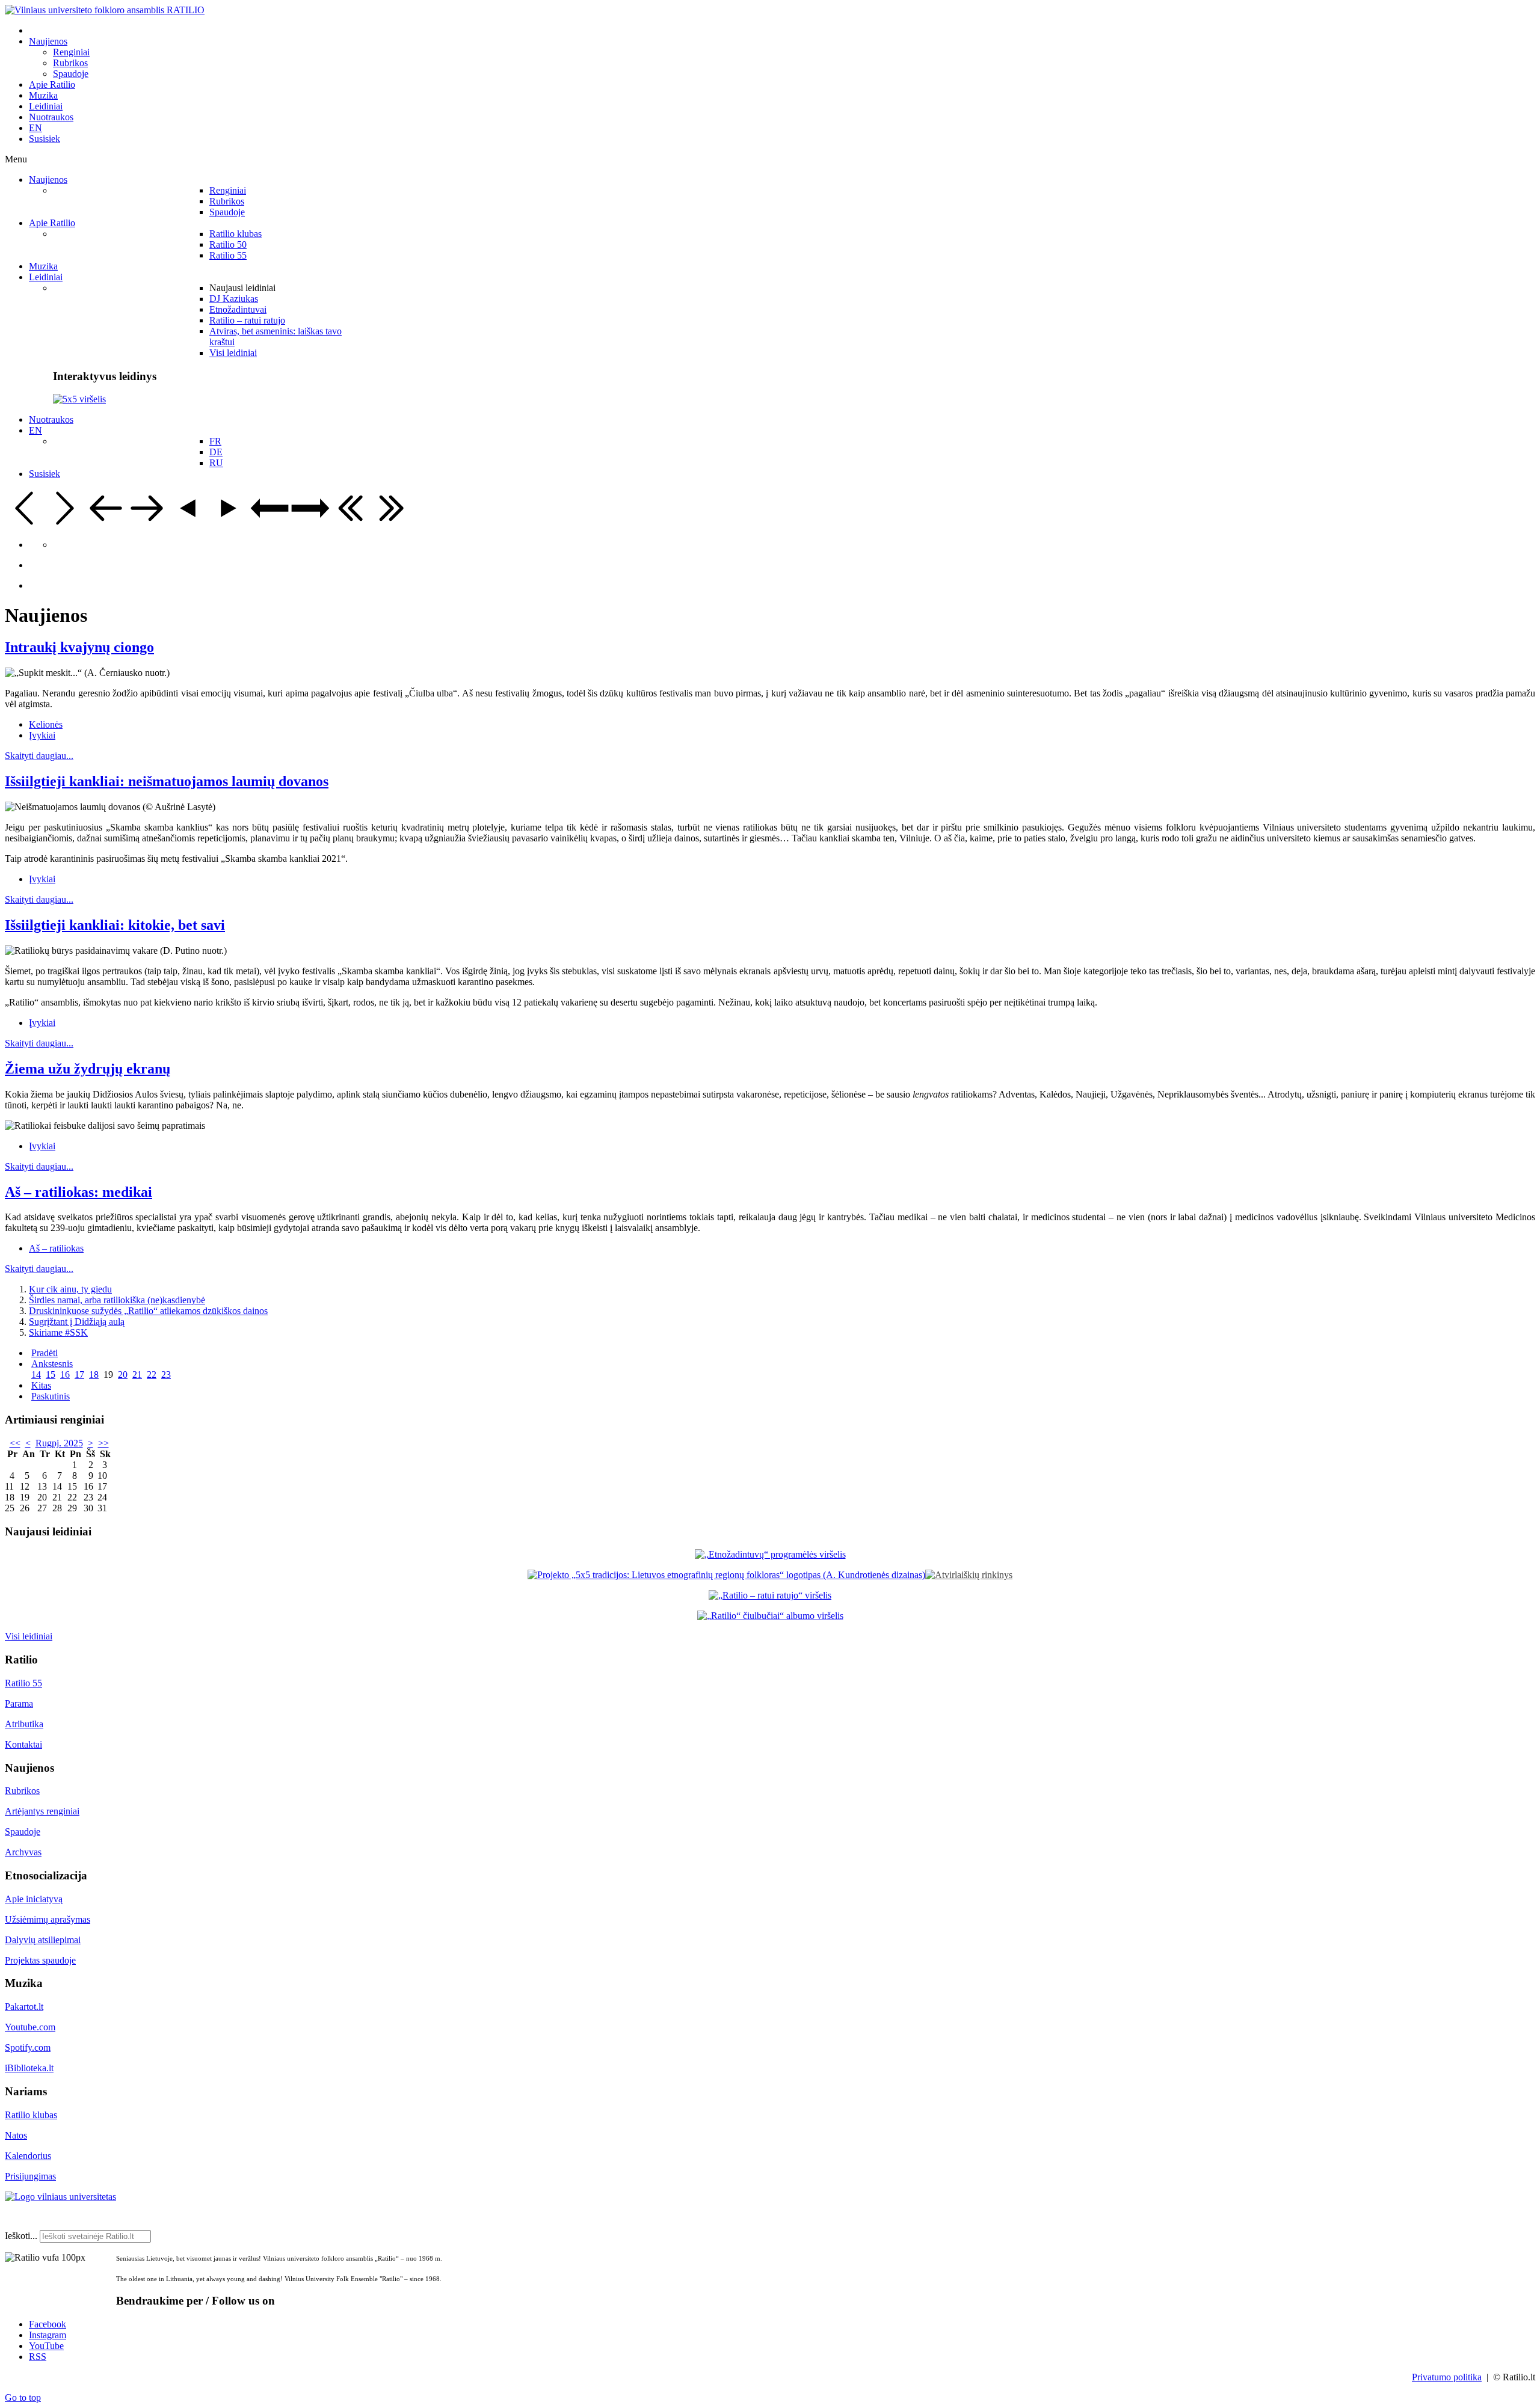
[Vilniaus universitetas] (60, 2197)
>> (103, 1443)
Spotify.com (28, 2047)
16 (65, 1374)
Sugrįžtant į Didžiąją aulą (77, 1322)
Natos (16, 2135)
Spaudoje (23, 1832)
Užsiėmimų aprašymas (48, 1919)
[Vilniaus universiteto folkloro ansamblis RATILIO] (105, 10)
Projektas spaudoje (40, 1960)
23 (166, 1374)
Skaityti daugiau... (39, 756)
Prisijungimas (30, 2176)
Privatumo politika (1447, 2377)
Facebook (48, 2324)
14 (36, 1374)
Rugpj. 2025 (59, 1443)
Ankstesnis (52, 1364)
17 (79, 1374)
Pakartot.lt (24, 2007)
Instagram (48, 2335)
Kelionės (46, 724)
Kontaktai (23, 1744)
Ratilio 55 (23, 1683)
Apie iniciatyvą (34, 1899)
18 (94, 1374)
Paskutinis (51, 1396)
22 (152, 1374)
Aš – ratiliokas (56, 1248)
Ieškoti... (21, 2236)
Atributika (24, 1724)
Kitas (41, 1385)
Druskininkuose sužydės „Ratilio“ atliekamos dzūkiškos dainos (148, 1311)
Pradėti (45, 1353)
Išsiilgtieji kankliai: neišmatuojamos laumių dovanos (167, 781)
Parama (19, 1703)
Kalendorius (28, 2156)
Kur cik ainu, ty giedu (70, 1289)
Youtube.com (30, 2027)
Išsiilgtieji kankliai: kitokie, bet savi (115, 925)
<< (15, 1443)
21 (137, 1374)
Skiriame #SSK (58, 1332)
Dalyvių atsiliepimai (43, 1940)
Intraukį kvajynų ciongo (79, 647)
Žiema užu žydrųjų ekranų (88, 1069)
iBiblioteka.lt (29, 2068)
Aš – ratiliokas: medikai (79, 1192)
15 (51, 1374)
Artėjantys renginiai (42, 1811)
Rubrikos (22, 1791)
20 (123, 1374)
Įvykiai (42, 735)
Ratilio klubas (31, 2115)
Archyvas (23, 1852)
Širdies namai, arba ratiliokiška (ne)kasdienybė (117, 1300)
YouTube (46, 2346)
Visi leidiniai (29, 1636)
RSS (38, 2357)
